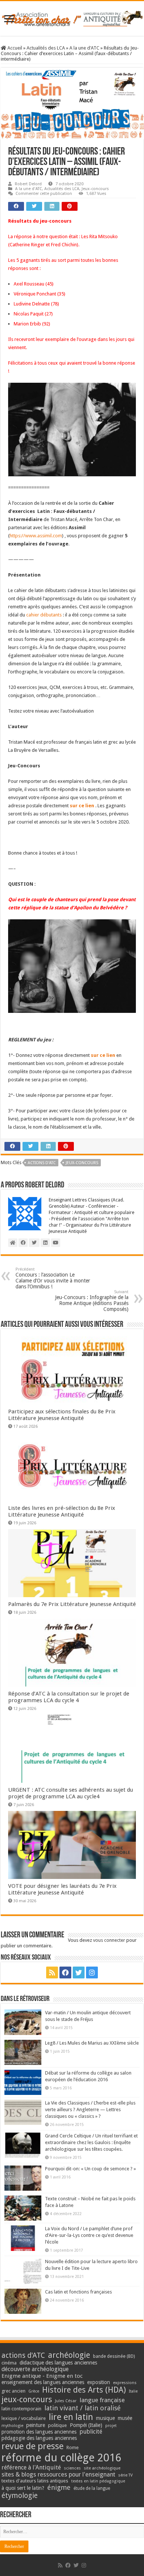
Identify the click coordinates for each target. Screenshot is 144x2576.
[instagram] (92, 1972)
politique (57, 2425)
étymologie (20, 2496)
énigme (59, 2487)
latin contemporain (21, 2409)
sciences (72, 2468)
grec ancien (13, 2391)
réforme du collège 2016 (61, 2458)
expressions (125, 2383)
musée (125, 2418)
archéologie (69, 2355)
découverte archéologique (35, 2369)
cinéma (9, 2363)
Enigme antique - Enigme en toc (42, 2376)
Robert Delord (28, 184)
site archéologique (102, 2468)
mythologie (12, 2426)
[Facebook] (65, 1972)
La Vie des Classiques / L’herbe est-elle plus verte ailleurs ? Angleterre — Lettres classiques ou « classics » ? (90, 2110)
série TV (125, 2475)
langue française (102, 2400)
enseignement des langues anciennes (43, 2382)
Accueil (14, 48)
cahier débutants (44, 615)
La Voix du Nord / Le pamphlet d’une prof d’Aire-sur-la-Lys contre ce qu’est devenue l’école (89, 2235)
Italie (133, 2391)
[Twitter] (79, 1972)
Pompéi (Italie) (86, 2425)
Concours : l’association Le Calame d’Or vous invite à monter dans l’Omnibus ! (53, 1278)
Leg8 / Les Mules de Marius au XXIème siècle (92, 2043)
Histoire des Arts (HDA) (84, 2390)
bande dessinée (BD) (114, 2356)
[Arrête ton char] (72, 17)
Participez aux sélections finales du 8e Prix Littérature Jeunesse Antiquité (62, 1415)
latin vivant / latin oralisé (83, 2408)
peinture (36, 2425)
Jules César (66, 2401)
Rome (73, 2447)
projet (111, 2426)
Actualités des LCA (46, 48)
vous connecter (109, 1940)
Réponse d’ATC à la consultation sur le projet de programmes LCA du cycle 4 (69, 1697)
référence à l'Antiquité (31, 2467)
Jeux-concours (95, 189)
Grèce (34, 2391)
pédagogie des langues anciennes (39, 2438)
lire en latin (71, 2417)
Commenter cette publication (44, 194)
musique (105, 2418)
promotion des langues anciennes (39, 2432)
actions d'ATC (42, 1163)
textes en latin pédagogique (98, 2481)
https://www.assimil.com (36, 536)
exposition (99, 2382)
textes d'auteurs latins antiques (35, 2481)
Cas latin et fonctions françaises (78, 2292)
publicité (91, 2432)
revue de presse (32, 2446)
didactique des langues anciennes (58, 2363)
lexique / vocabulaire (24, 2418)
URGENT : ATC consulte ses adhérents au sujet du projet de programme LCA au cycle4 (71, 1793)
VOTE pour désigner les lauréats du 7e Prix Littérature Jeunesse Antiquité (62, 1889)
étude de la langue (92, 2488)
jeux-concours (82, 1163)
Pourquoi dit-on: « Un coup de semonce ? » (90, 2169)
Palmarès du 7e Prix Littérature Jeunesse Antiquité (72, 1604)
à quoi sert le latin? (23, 2488)
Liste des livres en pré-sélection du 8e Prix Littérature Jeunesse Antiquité (62, 1511)
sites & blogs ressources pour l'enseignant (58, 2474)
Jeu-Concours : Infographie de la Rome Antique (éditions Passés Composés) (92, 1301)
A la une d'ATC (84, 48)
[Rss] (52, 1972)
